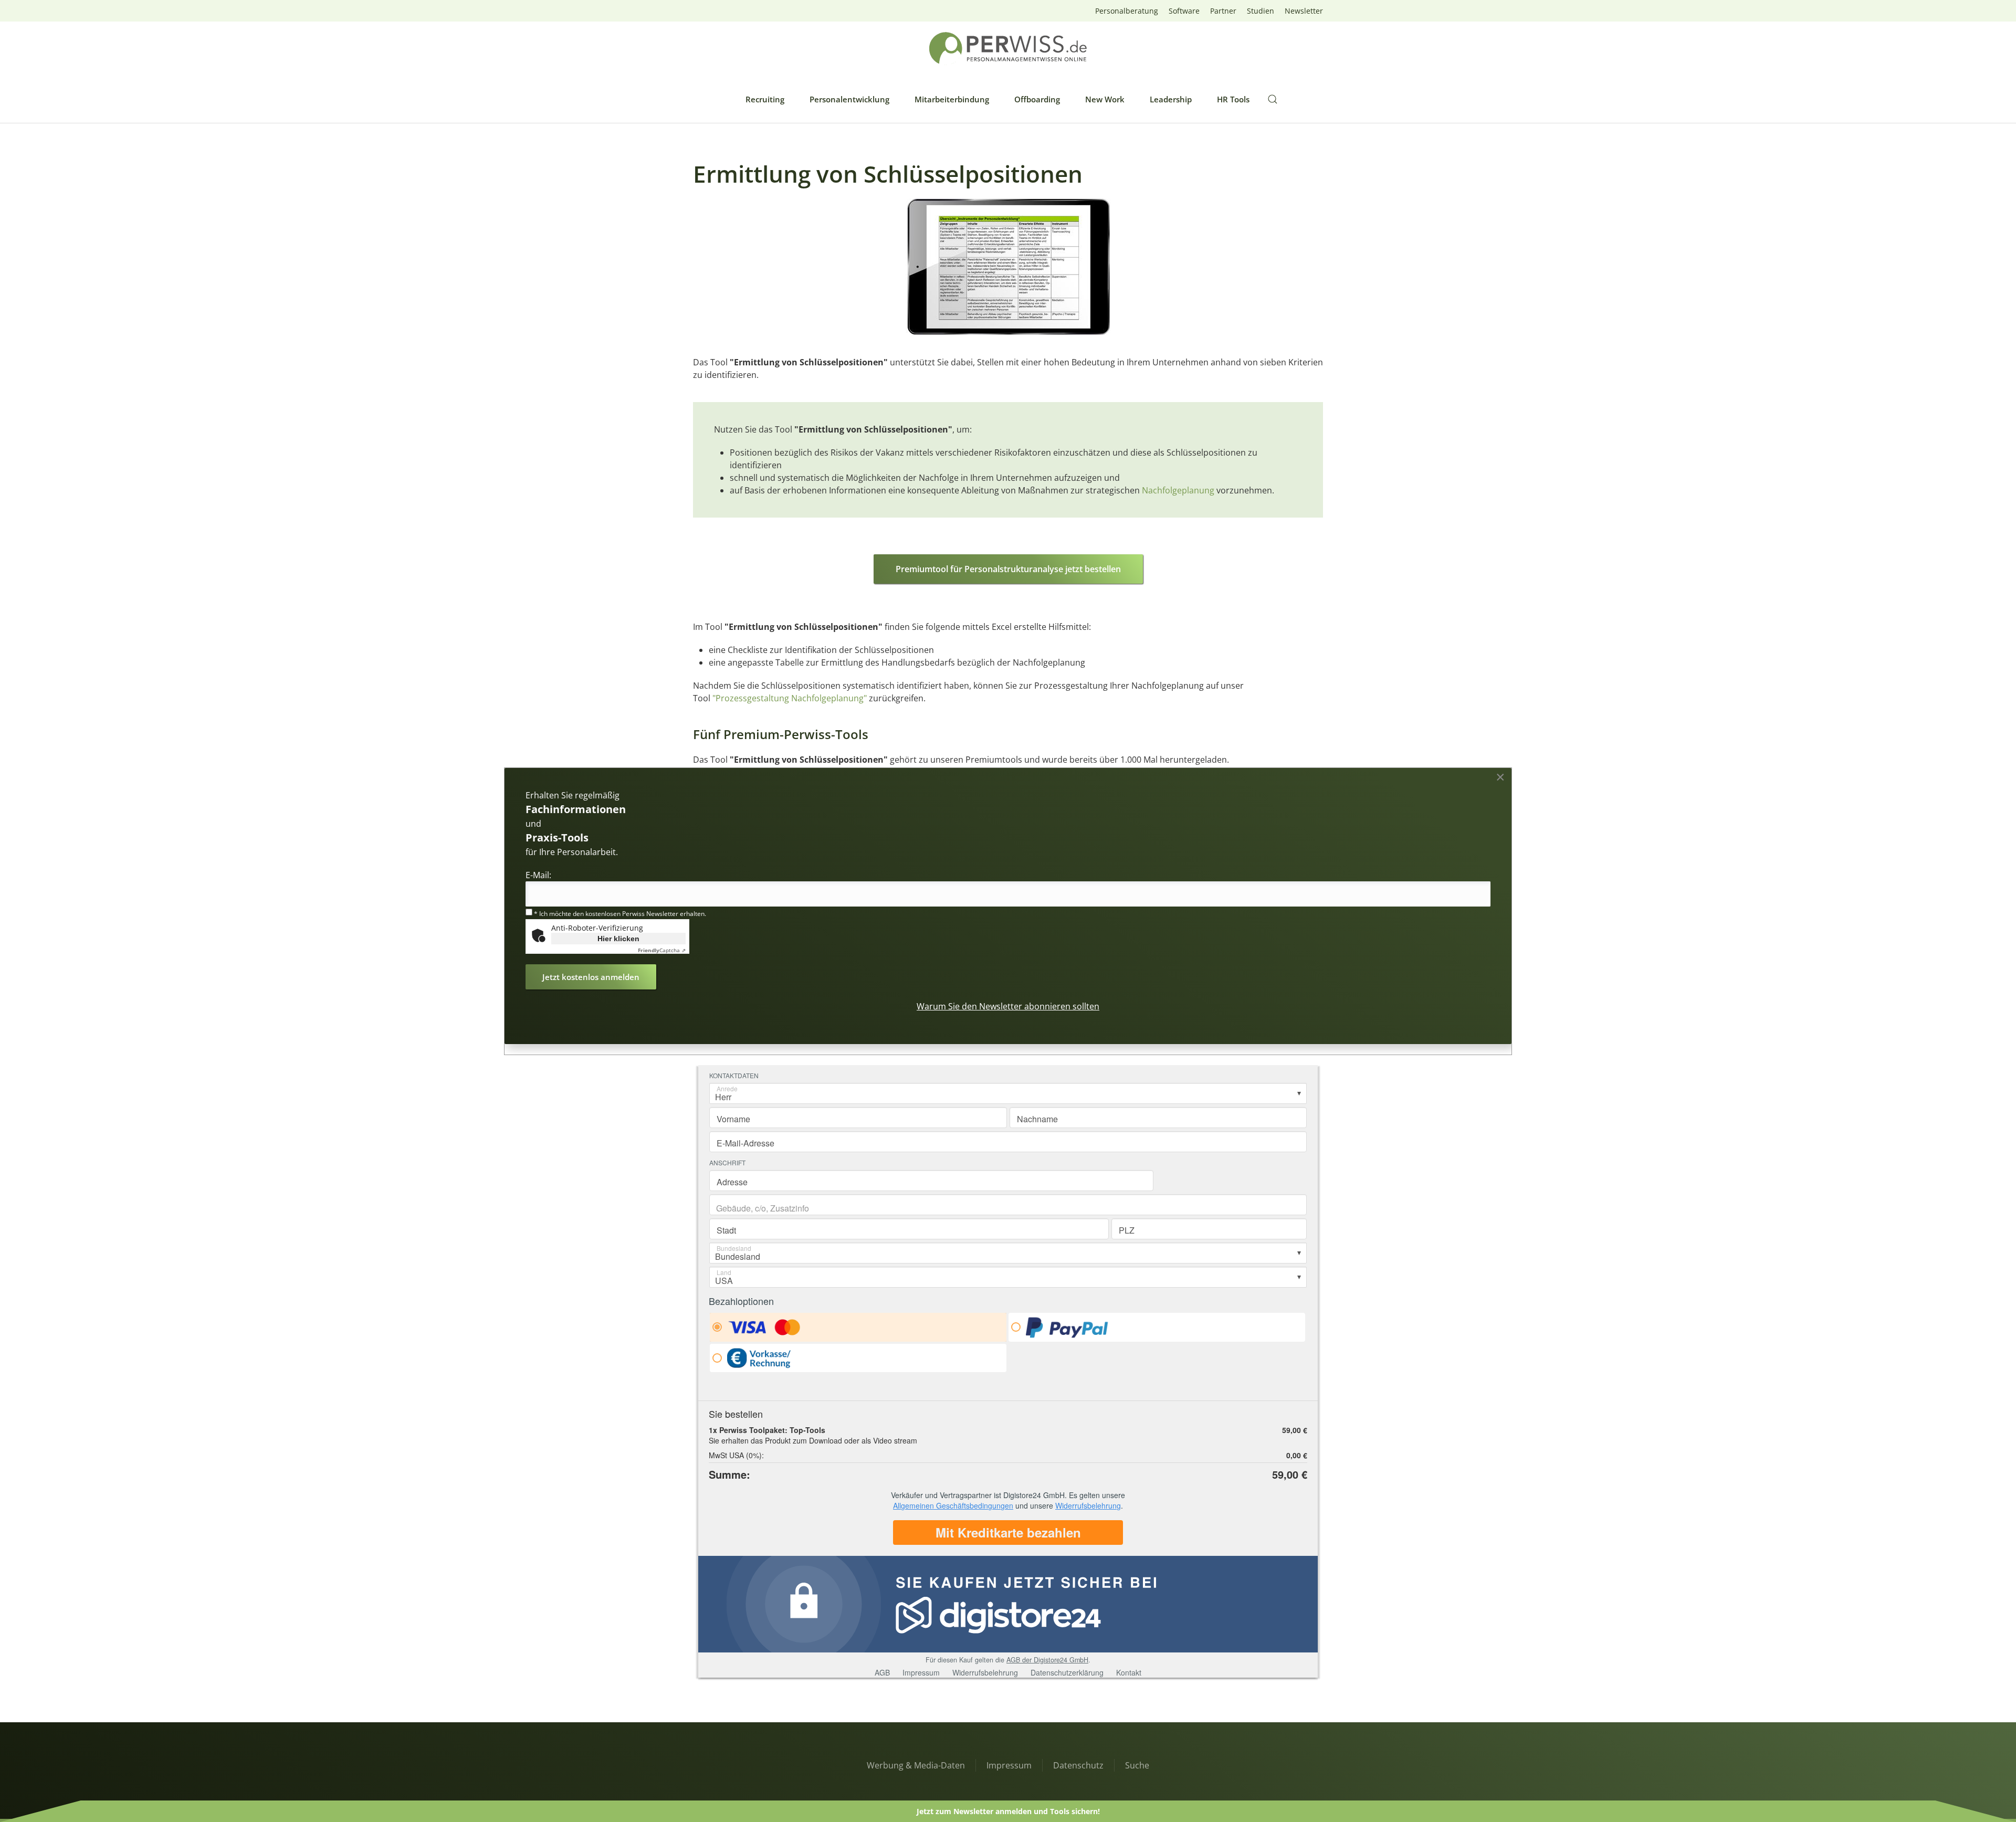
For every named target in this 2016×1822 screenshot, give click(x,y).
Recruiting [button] (765, 99)
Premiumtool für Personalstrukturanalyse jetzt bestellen (1008, 569)
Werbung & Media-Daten (916, 1765)
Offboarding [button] (1037, 99)
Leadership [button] (1171, 99)
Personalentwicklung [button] (849, 99)
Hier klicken (618, 939)
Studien (1261, 11)
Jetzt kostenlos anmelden (591, 977)
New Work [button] (1105, 99)
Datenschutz (1078, 1765)
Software (1184, 11)
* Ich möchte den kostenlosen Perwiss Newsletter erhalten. (619, 914)
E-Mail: (538, 875)
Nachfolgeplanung (1178, 490)
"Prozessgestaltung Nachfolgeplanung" (790, 698)
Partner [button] (1223, 11)
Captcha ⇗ (662, 950)
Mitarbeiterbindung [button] (952, 99)
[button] (1273, 99)
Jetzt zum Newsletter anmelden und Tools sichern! (1008, 1811)
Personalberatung (1127, 11)
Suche (1137, 1765)
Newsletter (1304, 11)
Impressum (1009, 1765)
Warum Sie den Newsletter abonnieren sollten (1008, 1006)
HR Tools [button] (1233, 99)
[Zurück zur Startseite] (1008, 49)
